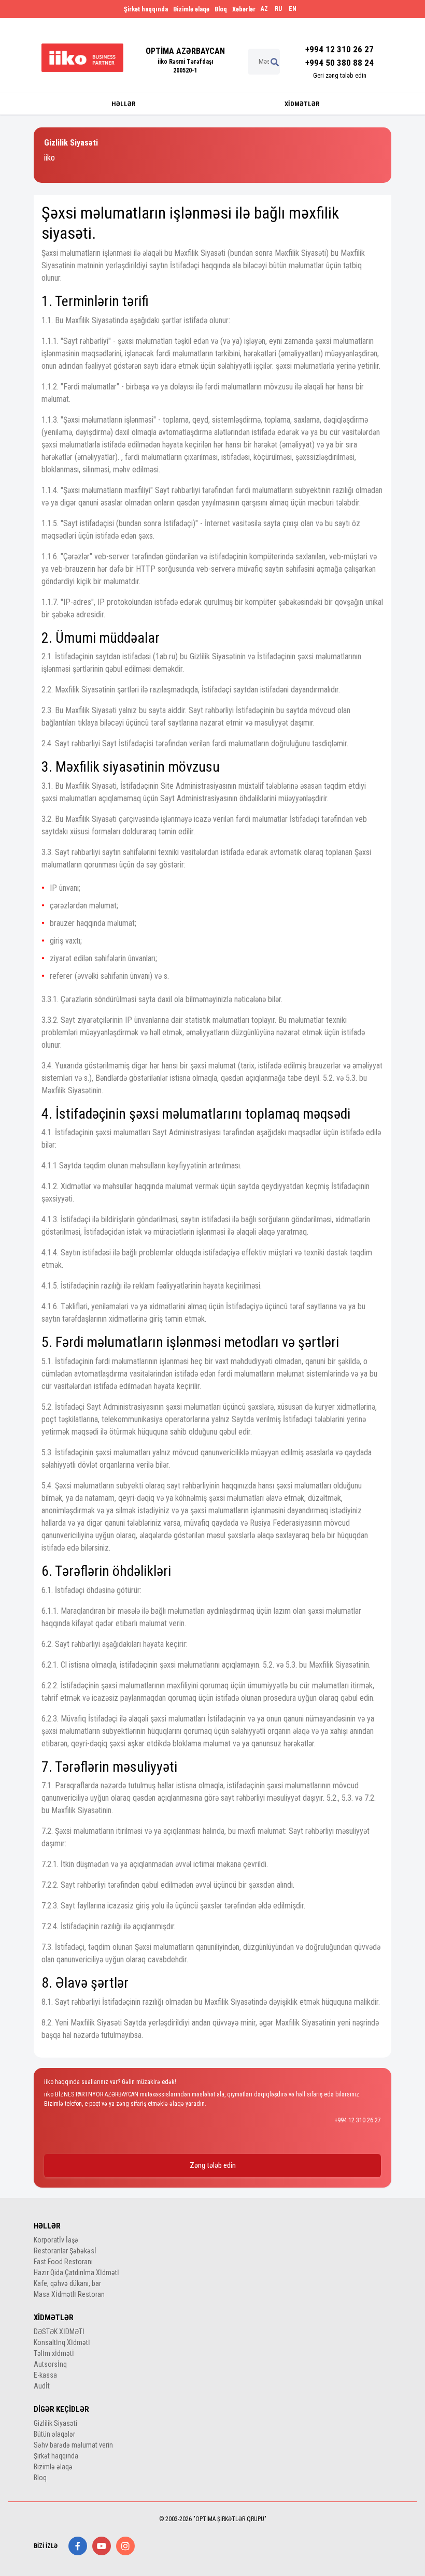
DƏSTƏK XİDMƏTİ (59, 2332)
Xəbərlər (244, 9)
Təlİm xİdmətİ (54, 2353)
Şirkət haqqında (146, 9)
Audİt (42, 2386)
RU (278, 9)
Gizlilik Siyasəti (55, 2423)
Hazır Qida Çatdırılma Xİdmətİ (76, 2273)
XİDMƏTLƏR (302, 104)
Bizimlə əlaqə (191, 9)
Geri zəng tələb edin (340, 75)
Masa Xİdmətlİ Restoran (69, 2294)
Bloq (221, 9)
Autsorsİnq (50, 2364)
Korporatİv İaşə (56, 2240)
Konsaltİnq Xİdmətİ (62, 2342)
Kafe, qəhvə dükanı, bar (67, 2283)
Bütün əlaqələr (54, 2434)
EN (293, 9)
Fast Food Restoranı (63, 2262)
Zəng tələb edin (213, 2165)
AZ (264, 9)
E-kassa (45, 2375)
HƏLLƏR (123, 104)
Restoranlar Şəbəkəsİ (65, 2251)
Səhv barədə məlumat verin (73, 2445)
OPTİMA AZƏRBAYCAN (185, 51)
